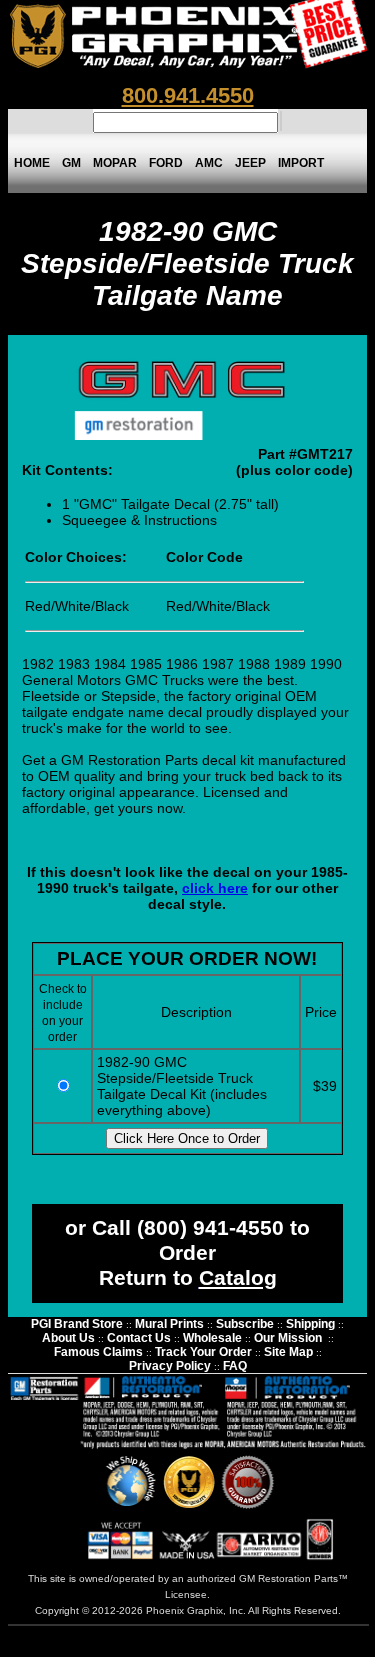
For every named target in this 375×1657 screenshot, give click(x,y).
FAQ (235, 1366)
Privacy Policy (170, 1366)
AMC (209, 163)
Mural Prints (169, 1324)
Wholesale (212, 1338)
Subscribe (245, 1324)
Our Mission (288, 1338)
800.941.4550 (188, 95)
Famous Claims (98, 1352)
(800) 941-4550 (210, 1228)
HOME (32, 163)
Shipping (310, 1324)
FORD (166, 163)
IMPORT (301, 163)
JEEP (250, 163)
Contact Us (139, 1338)
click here (215, 888)
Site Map (288, 1352)
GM (71, 163)
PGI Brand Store (77, 1324)
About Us (68, 1338)
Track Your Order (203, 1352)
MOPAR (115, 163)
